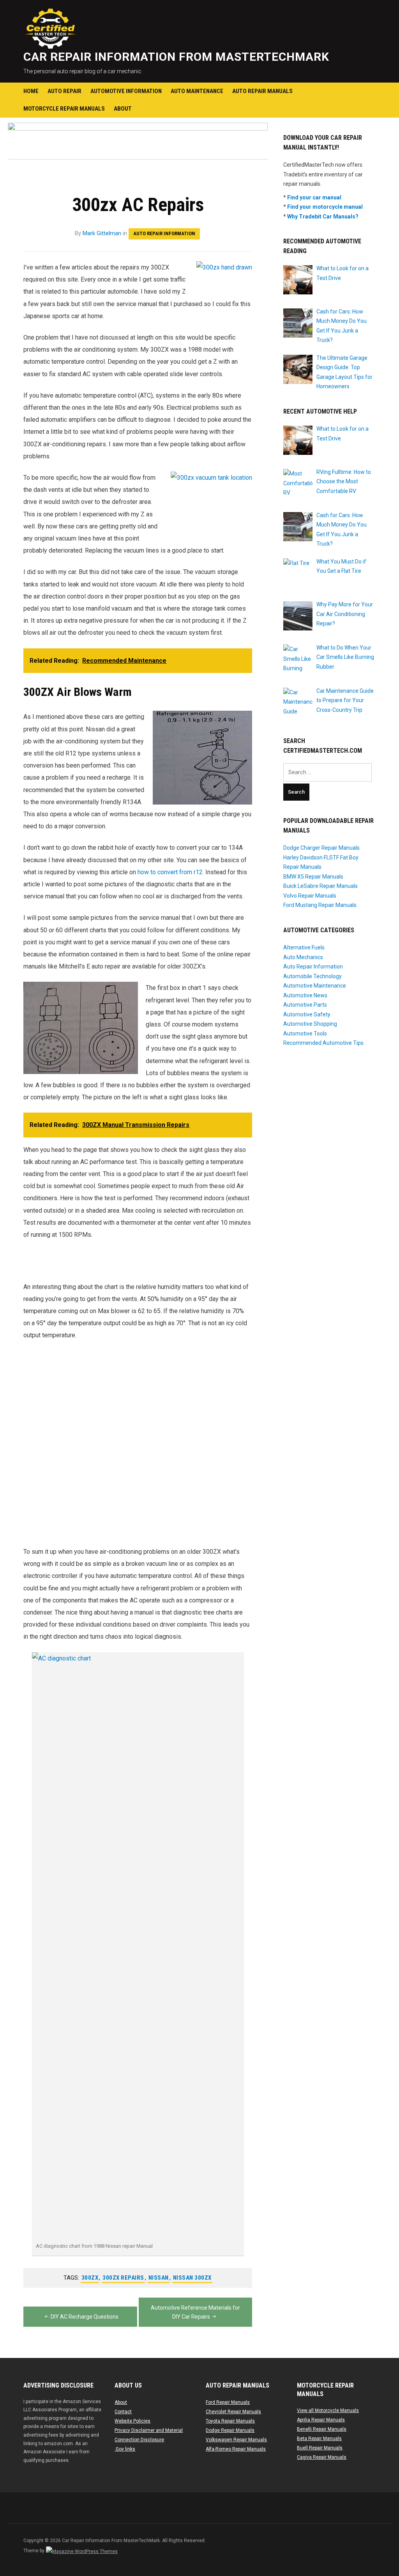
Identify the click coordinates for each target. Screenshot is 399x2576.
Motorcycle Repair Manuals (64, 109)
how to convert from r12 (170, 872)
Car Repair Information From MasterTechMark (176, 57)
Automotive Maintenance (315, 986)
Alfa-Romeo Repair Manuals (236, 2449)
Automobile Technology (312, 976)
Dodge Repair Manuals (230, 2430)
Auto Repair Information (164, 233)
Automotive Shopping (310, 1024)
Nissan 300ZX (192, 2278)
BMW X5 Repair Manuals (313, 877)
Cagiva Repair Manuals (322, 2457)
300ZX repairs (123, 2278)
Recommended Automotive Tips (323, 1043)
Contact (123, 2412)
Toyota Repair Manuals (230, 2421)
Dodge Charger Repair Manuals (321, 848)
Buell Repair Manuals (320, 2448)
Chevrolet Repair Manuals (233, 2412)
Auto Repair (64, 91)
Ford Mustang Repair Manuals (320, 905)
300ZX (90, 2278)
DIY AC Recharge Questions (85, 2317)
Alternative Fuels (304, 947)
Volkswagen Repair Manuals (236, 2440)
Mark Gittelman (102, 233)
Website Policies (132, 2421)
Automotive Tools (305, 1034)
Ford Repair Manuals (228, 2402)
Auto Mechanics (303, 957)
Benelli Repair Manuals (322, 2429)
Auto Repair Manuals (262, 91)
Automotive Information (126, 91)
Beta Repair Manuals (319, 2439)
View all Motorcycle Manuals (328, 2410)
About (123, 109)
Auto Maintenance (197, 91)
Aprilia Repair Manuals (321, 2420)
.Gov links (125, 2449)
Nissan (159, 2278)
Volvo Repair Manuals (310, 896)
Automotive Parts (305, 1005)
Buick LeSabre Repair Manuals (320, 886)
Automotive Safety (307, 1014)
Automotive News (305, 995)
